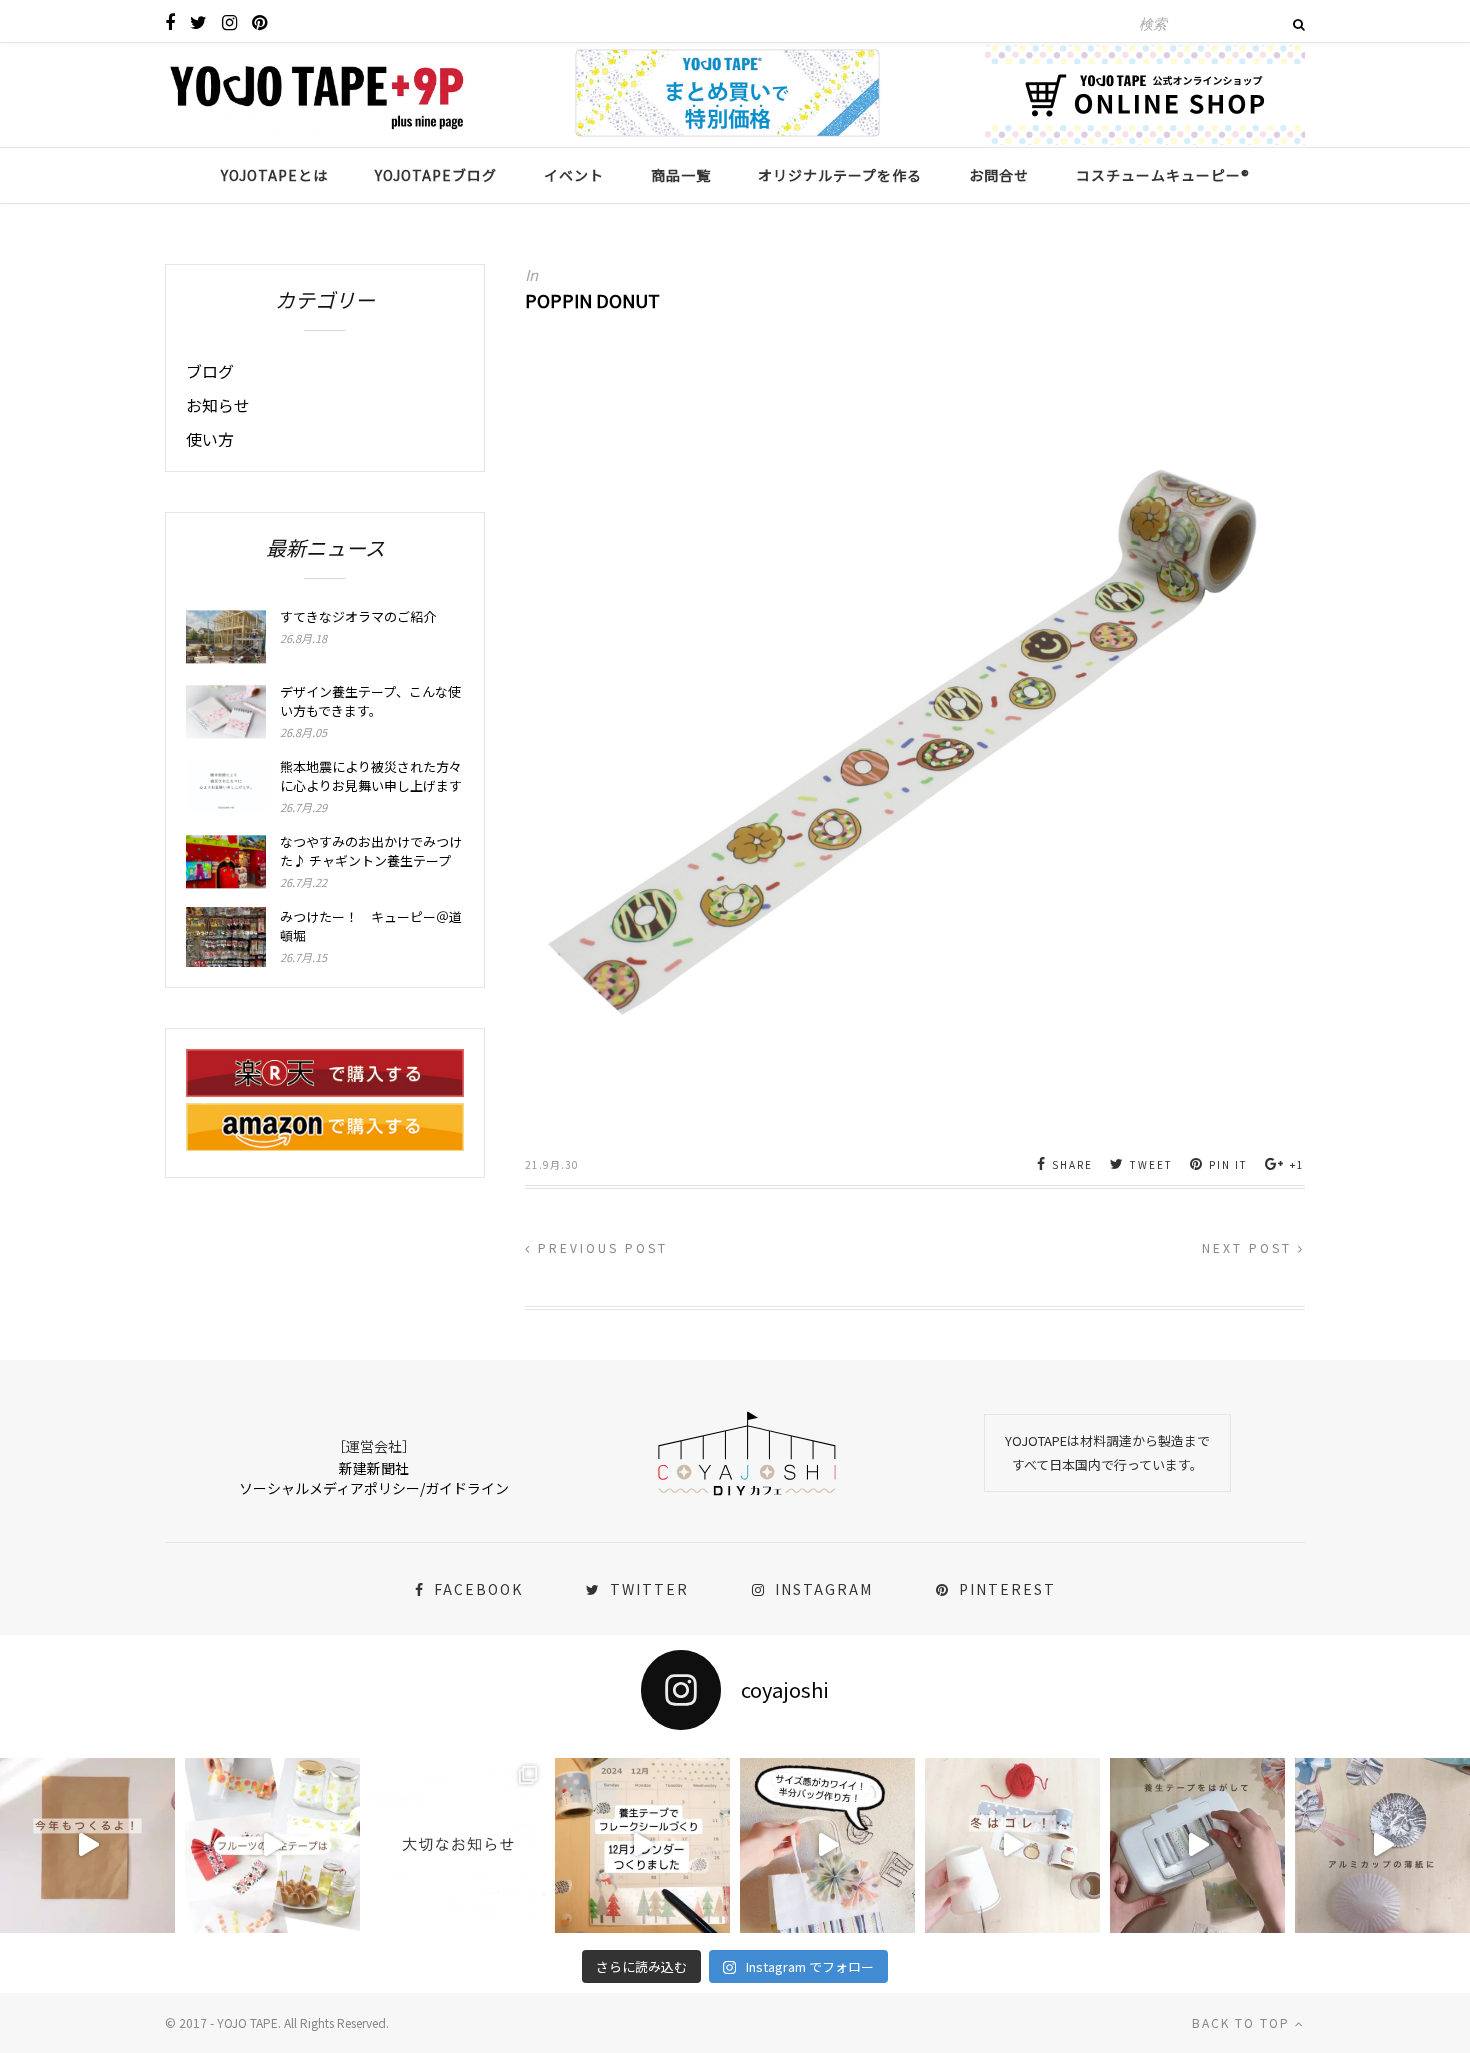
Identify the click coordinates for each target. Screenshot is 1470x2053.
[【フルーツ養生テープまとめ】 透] (272, 1845)
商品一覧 (681, 175)
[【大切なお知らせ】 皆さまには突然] (457, 1845)
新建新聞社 (374, 1468)
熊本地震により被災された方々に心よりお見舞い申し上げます (371, 776)
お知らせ (218, 405)
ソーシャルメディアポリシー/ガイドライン (374, 1488)
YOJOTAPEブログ (436, 175)
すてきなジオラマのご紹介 (358, 616)
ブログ (210, 371)
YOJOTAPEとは (274, 175)
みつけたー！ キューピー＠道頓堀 (371, 926)
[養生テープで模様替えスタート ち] (1197, 1845)
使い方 (210, 439)
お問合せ (999, 175)
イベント (574, 175)
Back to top (1243, 2022)
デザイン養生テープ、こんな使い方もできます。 (370, 701)
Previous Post (600, 1247)
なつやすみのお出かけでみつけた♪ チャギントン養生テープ (371, 851)
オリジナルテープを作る (840, 175)
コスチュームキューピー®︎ (1163, 175)
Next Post (1250, 1247)
